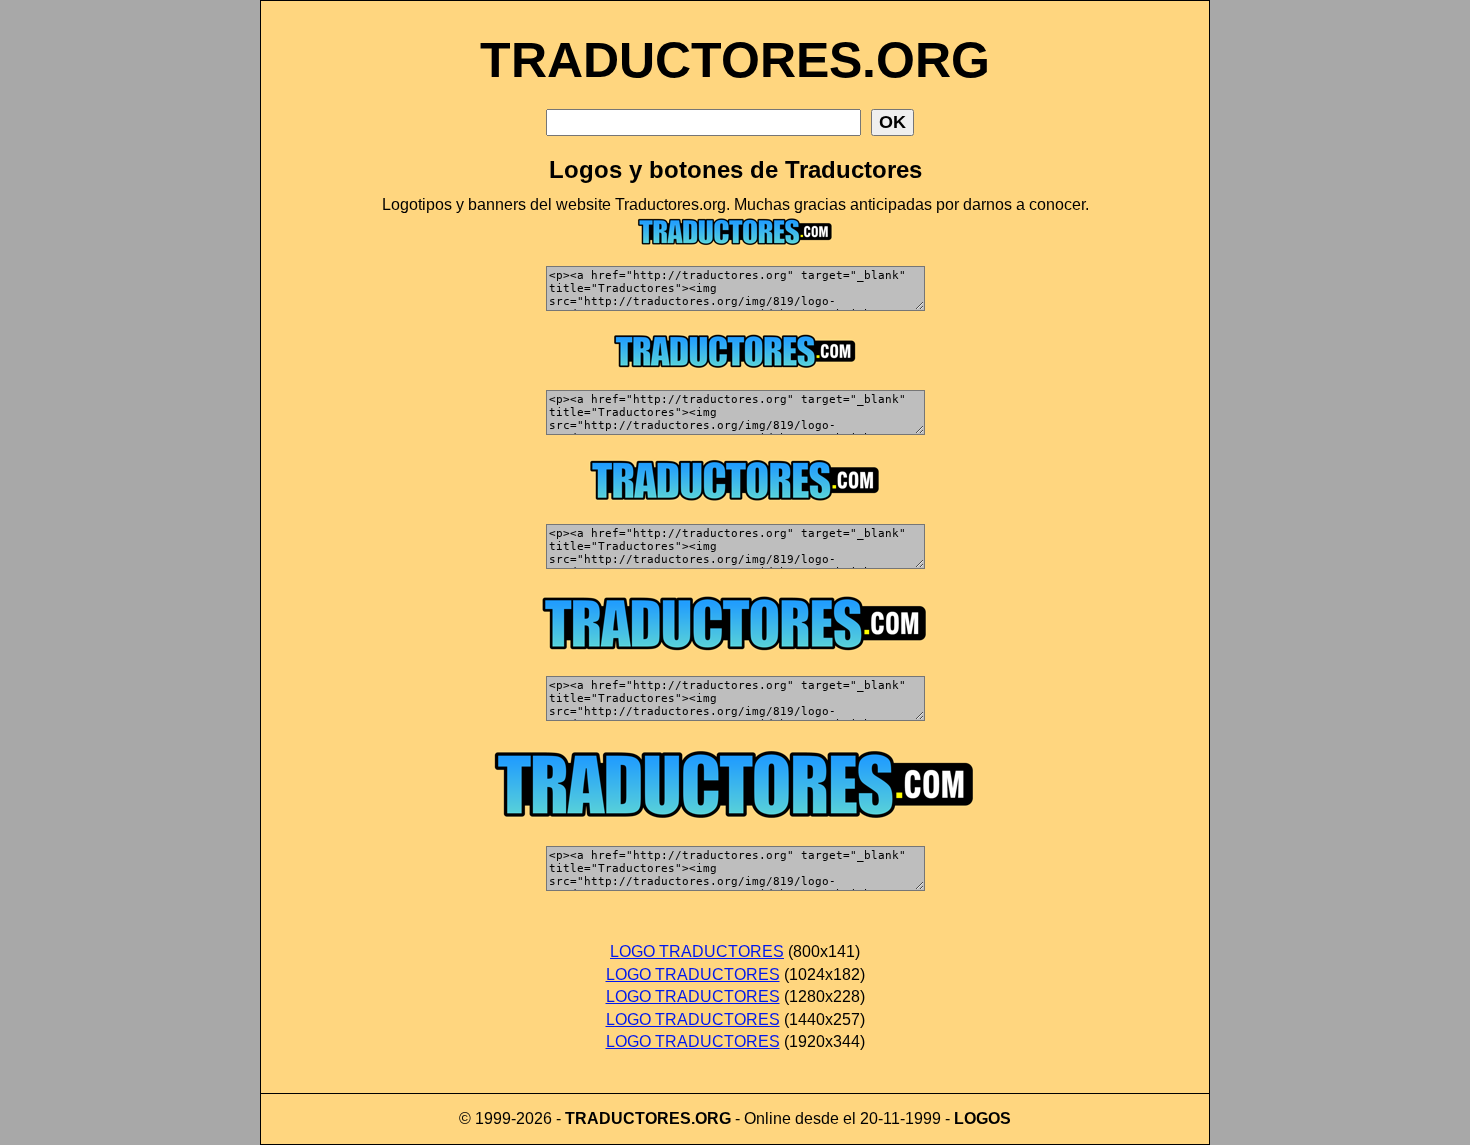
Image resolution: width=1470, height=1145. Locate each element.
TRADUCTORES (628, 1118)
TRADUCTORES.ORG (735, 60)
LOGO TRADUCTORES (697, 951)
